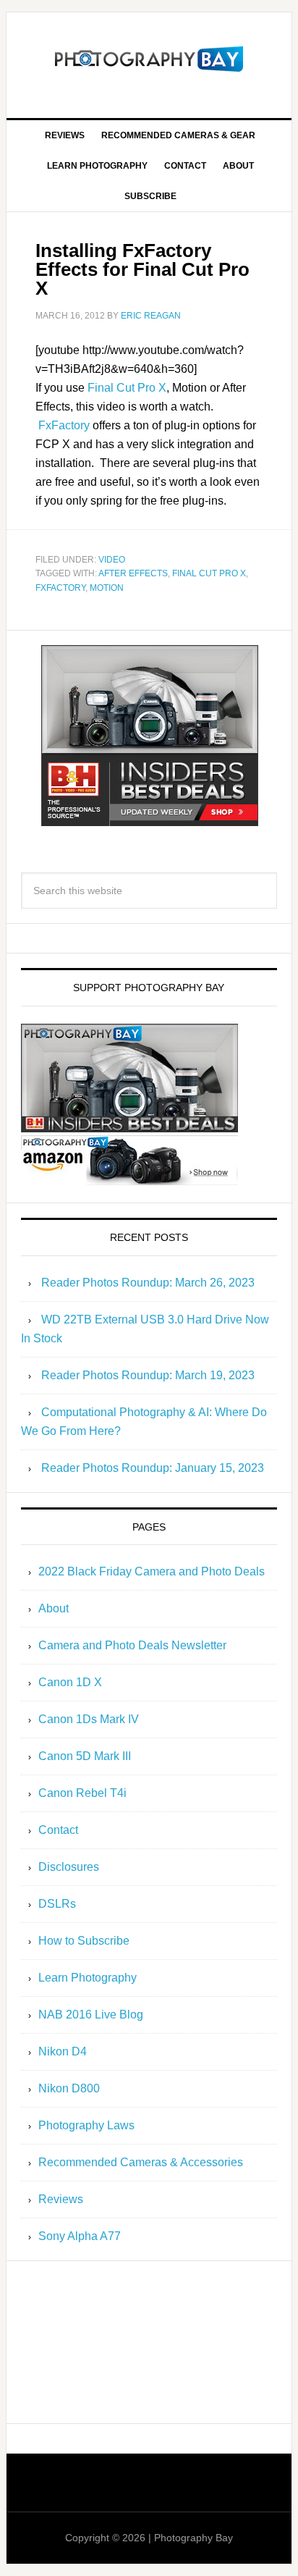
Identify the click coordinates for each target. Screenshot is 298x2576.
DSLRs (57, 1904)
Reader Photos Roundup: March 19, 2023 (148, 1375)
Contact (58, 1830)
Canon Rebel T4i (82, 1793)
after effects (133, 573)
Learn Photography (88, 1978)
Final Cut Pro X (127, 388)
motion (107, 588)
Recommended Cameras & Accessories (141, 2162)
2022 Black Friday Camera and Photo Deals (152, 1571)
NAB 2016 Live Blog (91, 2015)
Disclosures (69, 1867)
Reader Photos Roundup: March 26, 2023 (148, 1283)
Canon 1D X (70, 1682)
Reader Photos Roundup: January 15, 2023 (153, 1468)
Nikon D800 (69, 2088)
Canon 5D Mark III (85, 1756)
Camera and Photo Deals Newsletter (132, 1645)
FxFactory (64, 425)
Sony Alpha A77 (80, 2236)
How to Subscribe (84, 1941)
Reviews (61, 2199)
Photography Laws (86, 2125)
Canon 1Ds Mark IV (89, 1719)
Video (112, 560)
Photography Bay (149, 59)
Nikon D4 (63, 2051)
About (54, 1608)
